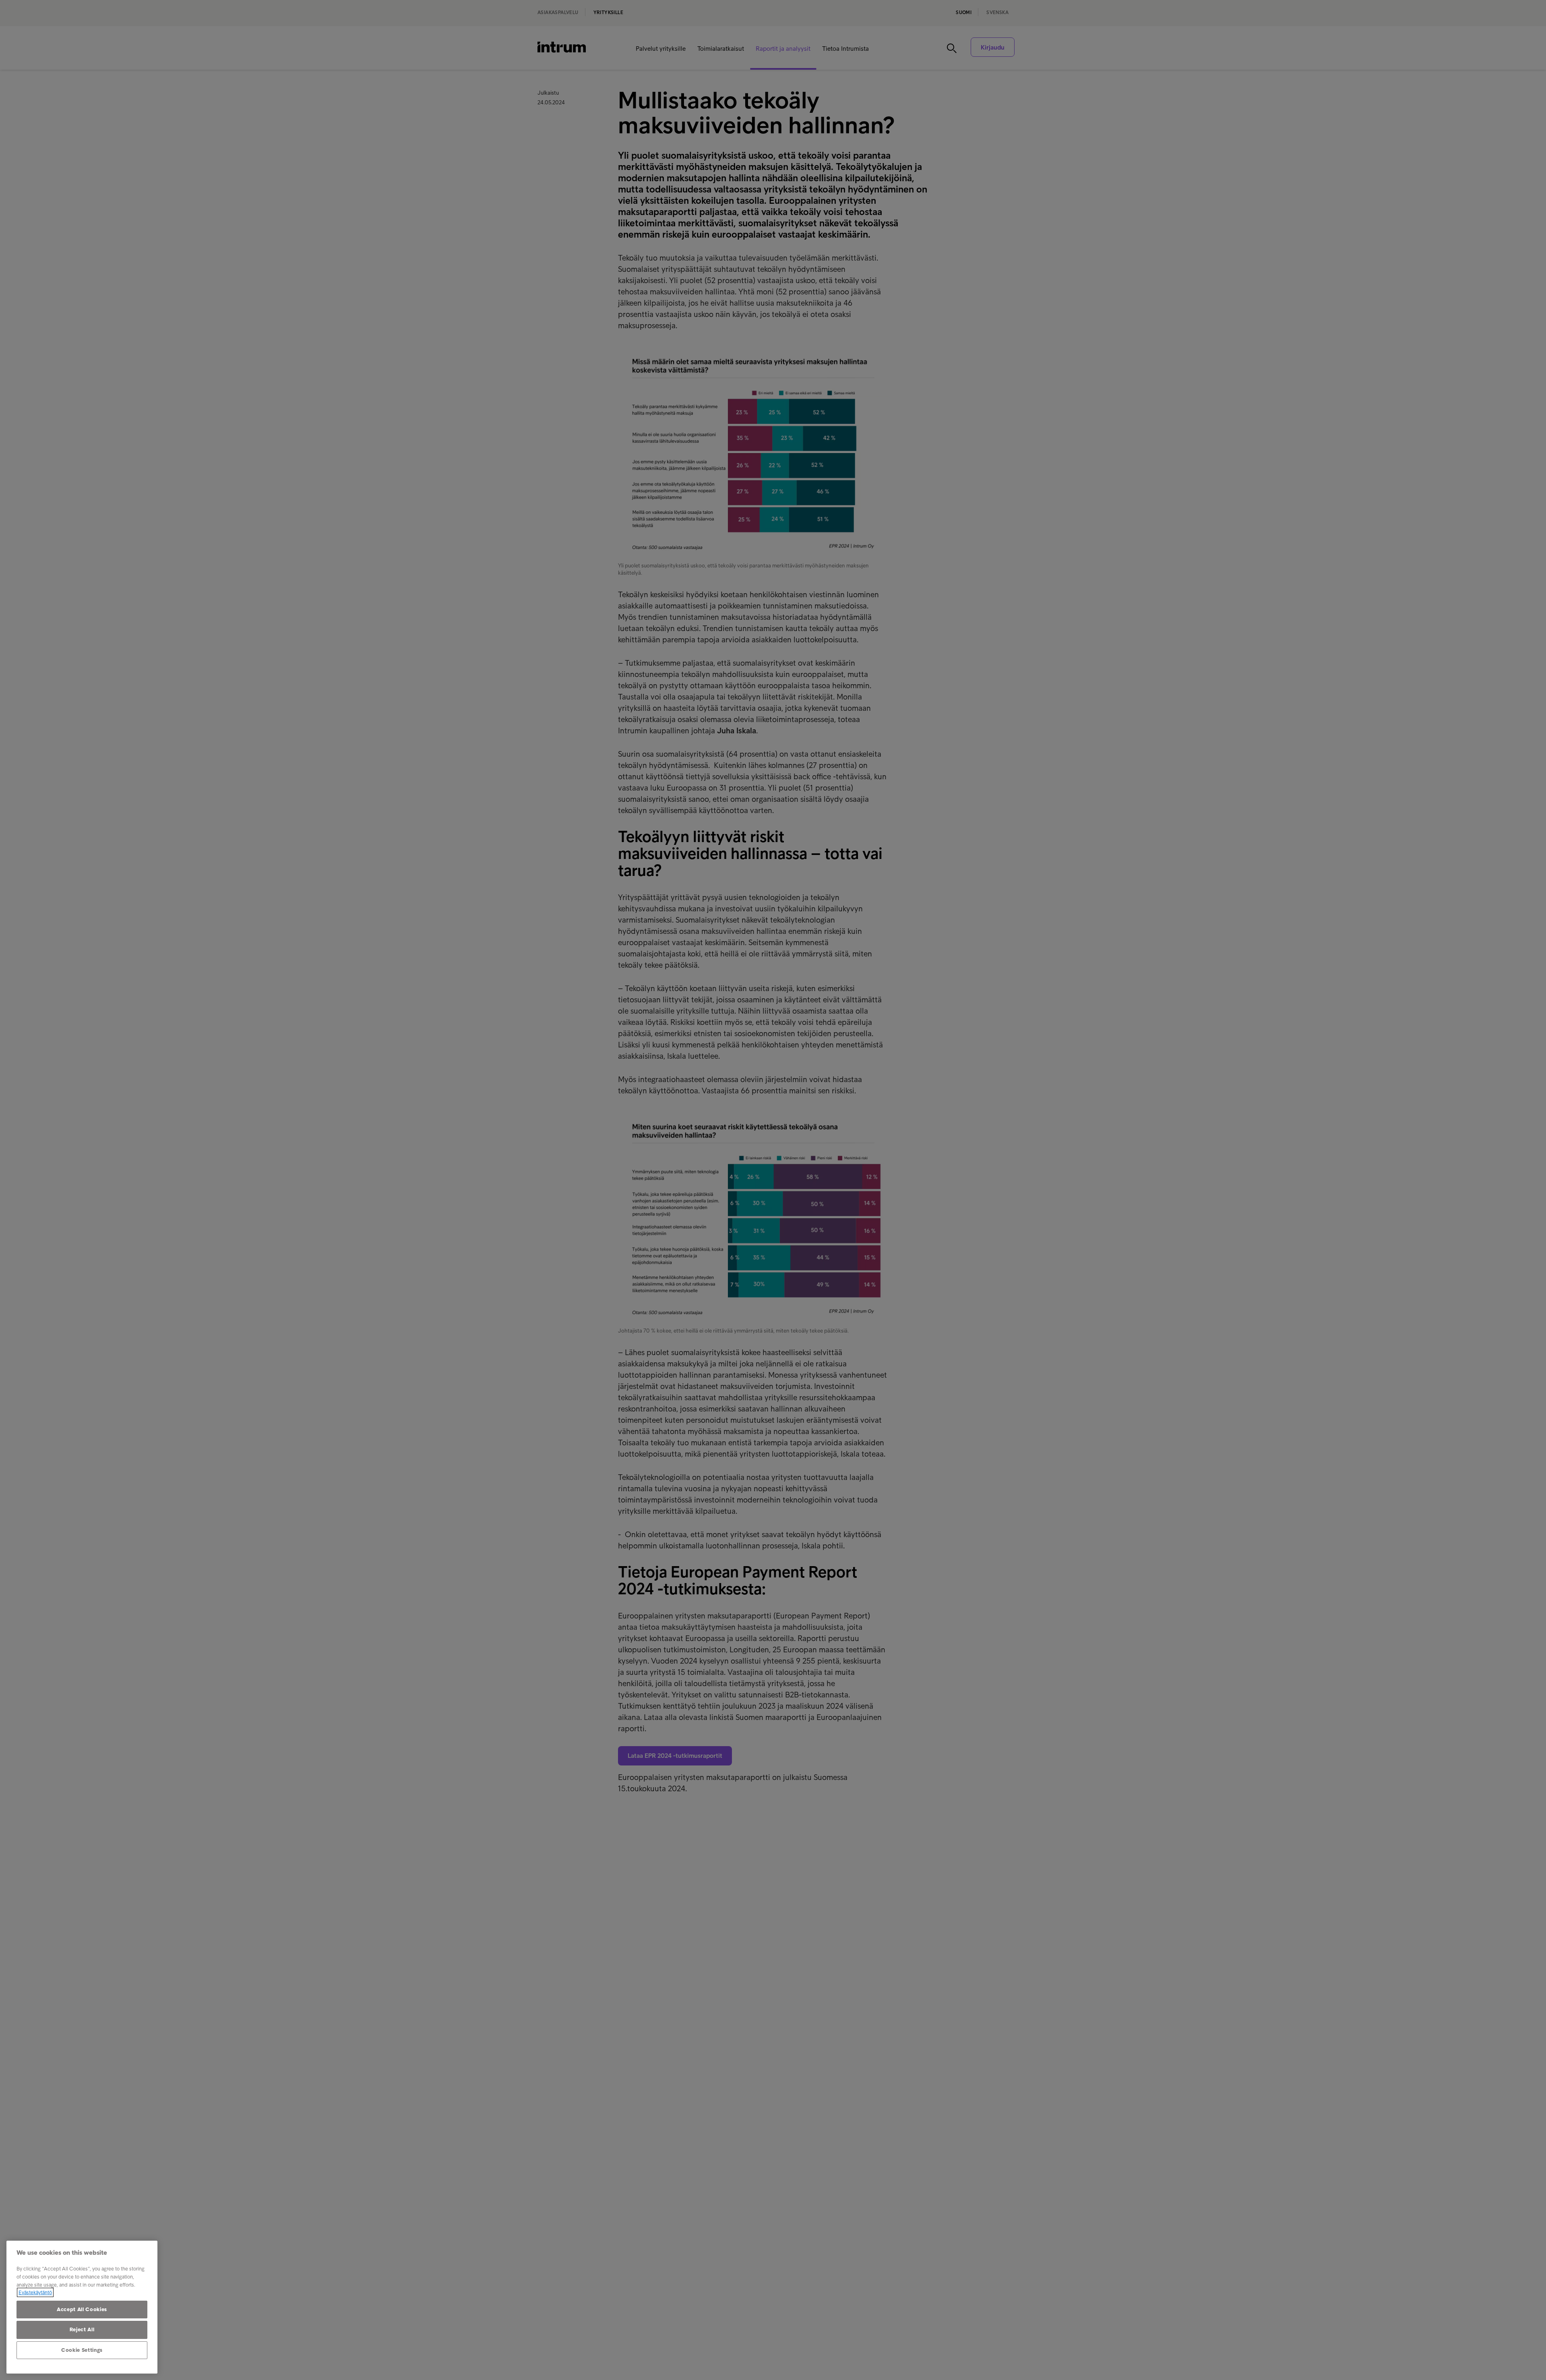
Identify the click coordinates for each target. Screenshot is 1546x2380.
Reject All (82, 2329)
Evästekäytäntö (35, 2292)
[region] (82, 2307)
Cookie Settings (82, 2350)
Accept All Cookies (82, 2309)
